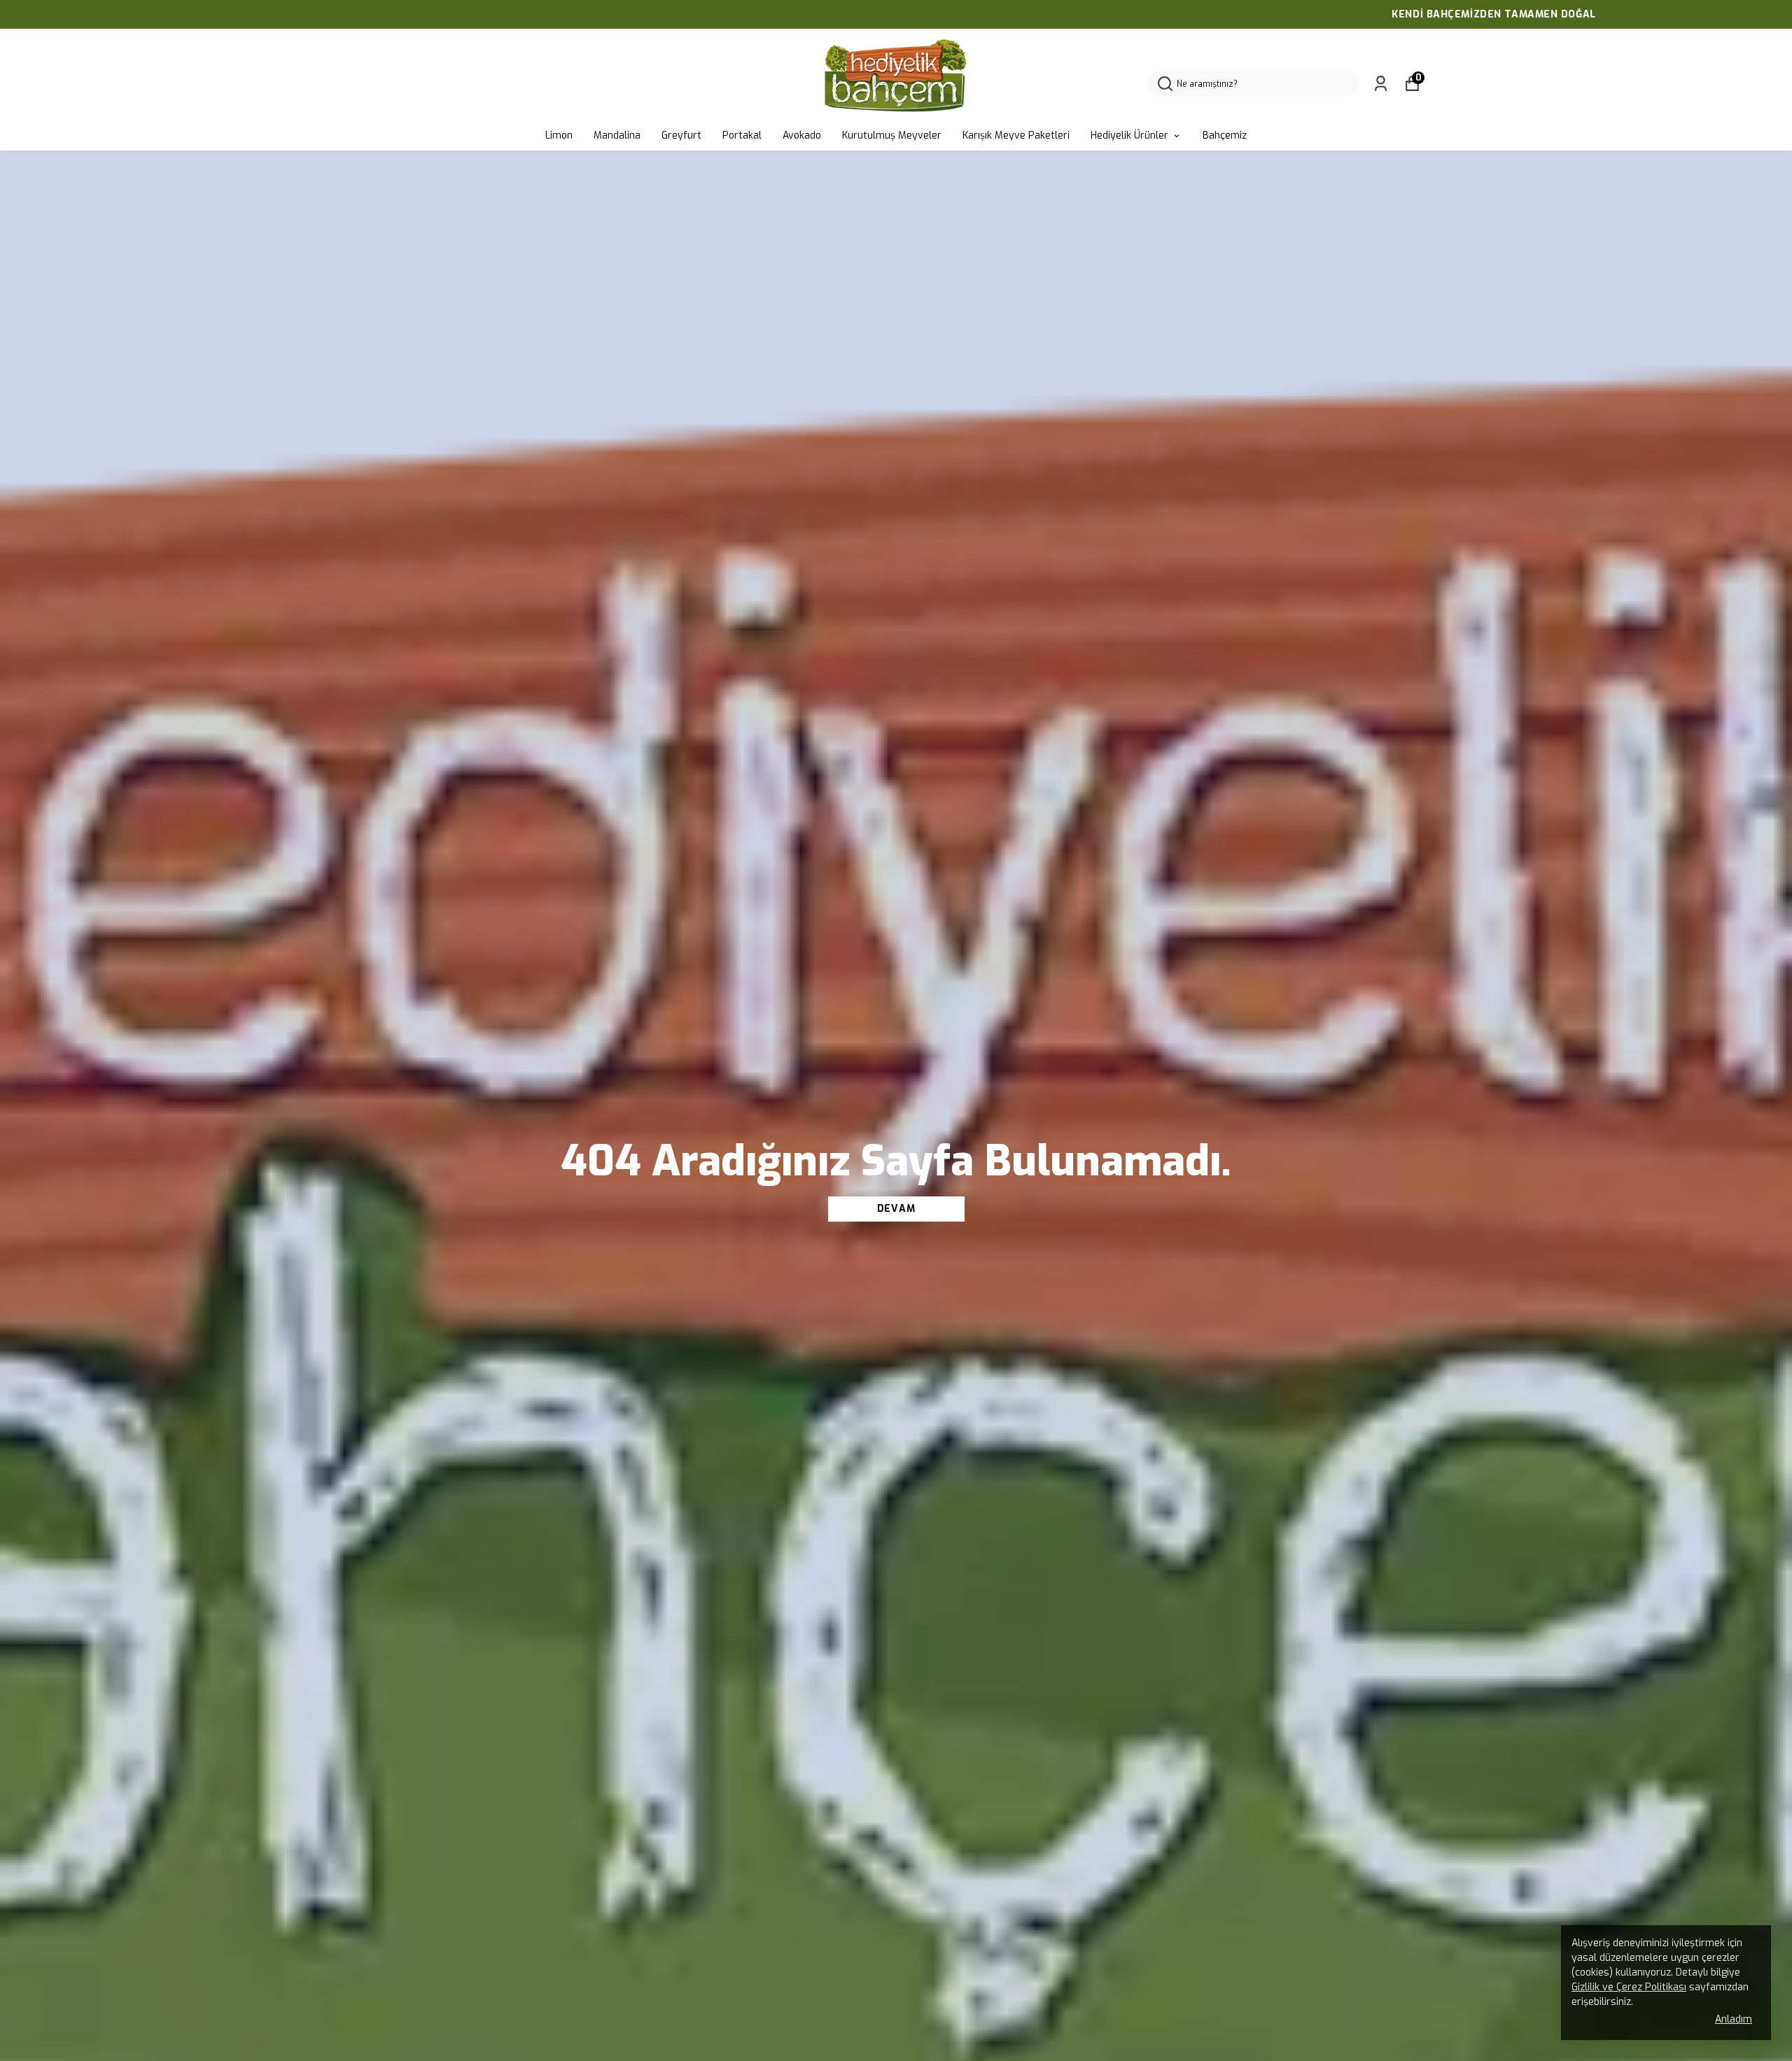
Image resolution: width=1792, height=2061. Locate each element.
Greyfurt (681, 135)
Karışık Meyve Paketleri (1016, 135)
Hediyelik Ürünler (1129, 135)
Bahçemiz (1225, 135)
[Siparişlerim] (1381, 84)
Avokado (802, 135)
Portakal (742, 135)
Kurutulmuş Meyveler (892, 135)
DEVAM (896, 1209)
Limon (559, 135)
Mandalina (617, 135)
